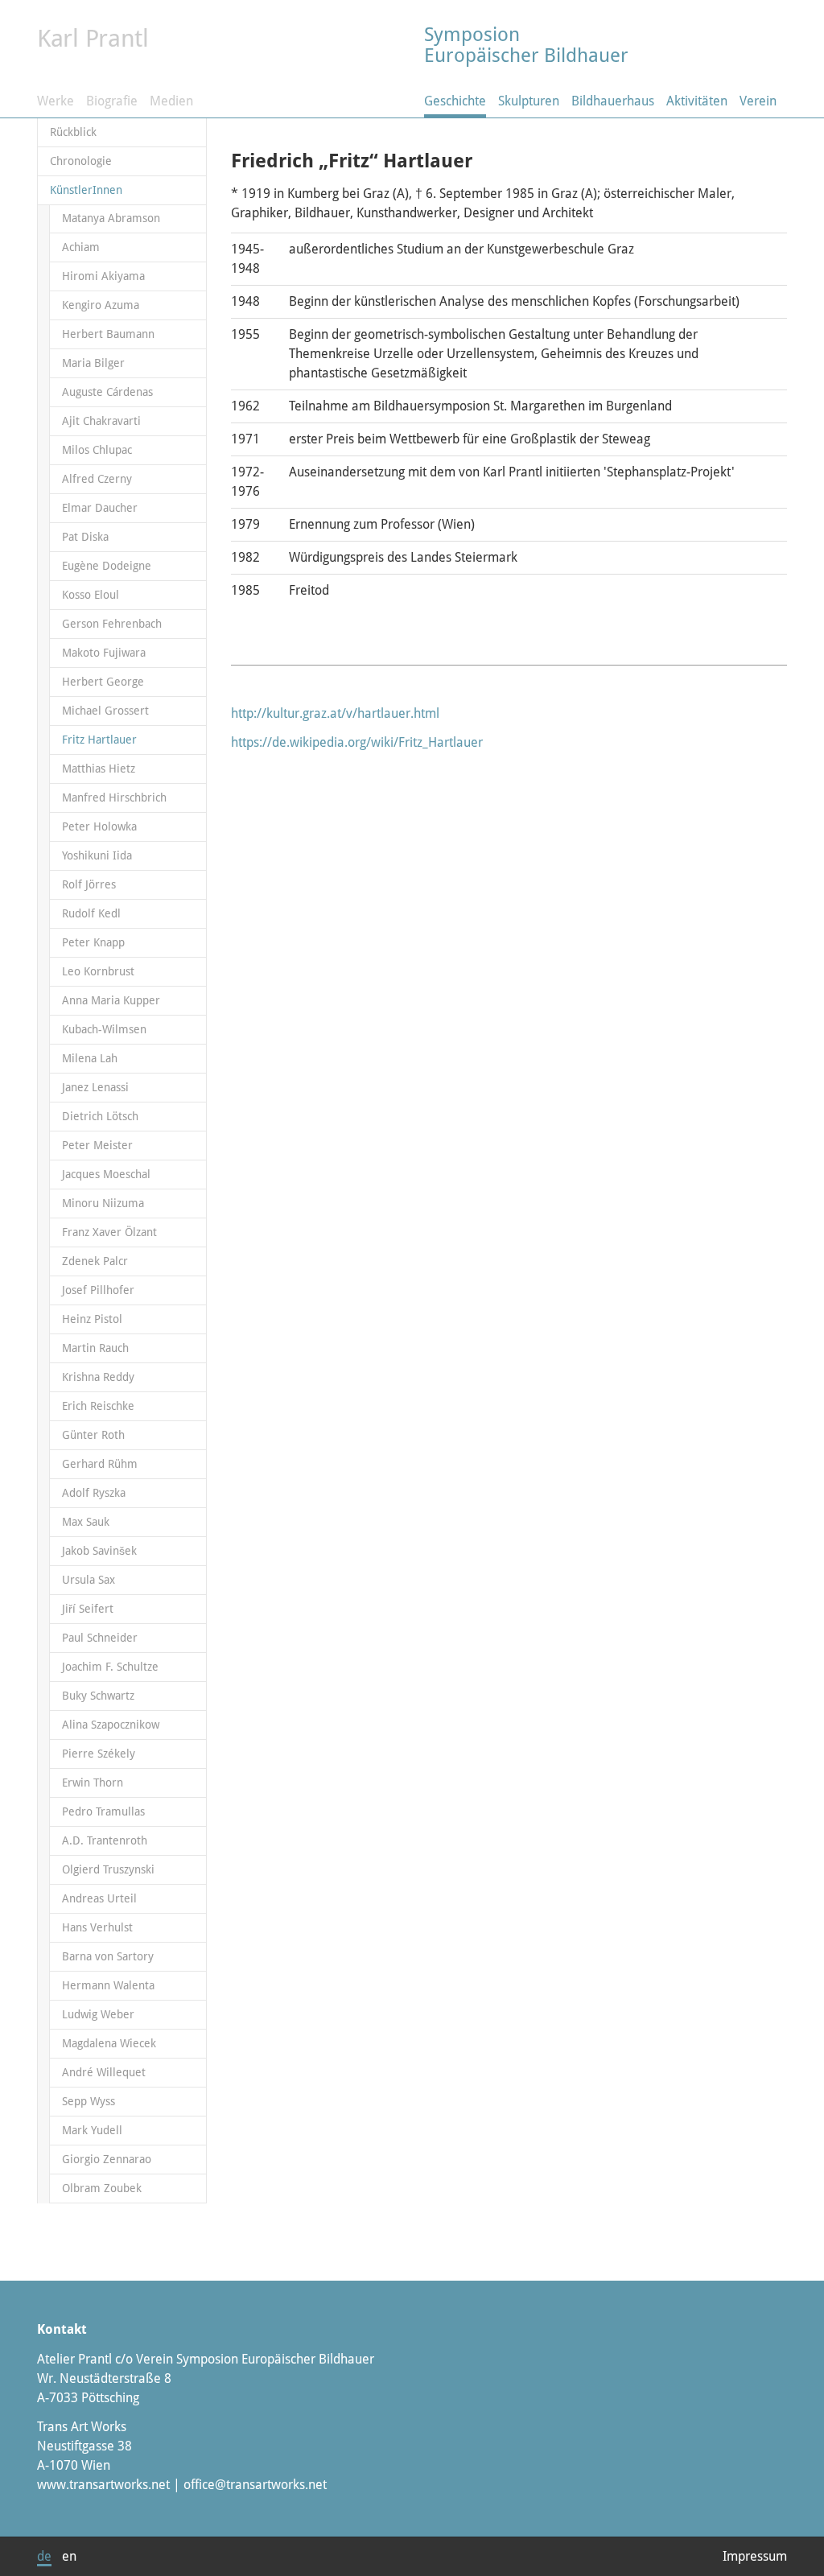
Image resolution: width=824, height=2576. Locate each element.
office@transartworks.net (255, 2485)
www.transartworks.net (103, 2485)
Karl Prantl (93, 38)
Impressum (755, 2556)
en (69, 2556)
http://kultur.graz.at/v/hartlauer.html (335, 713)
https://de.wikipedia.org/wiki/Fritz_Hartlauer (357, 742)
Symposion (526, 45)
